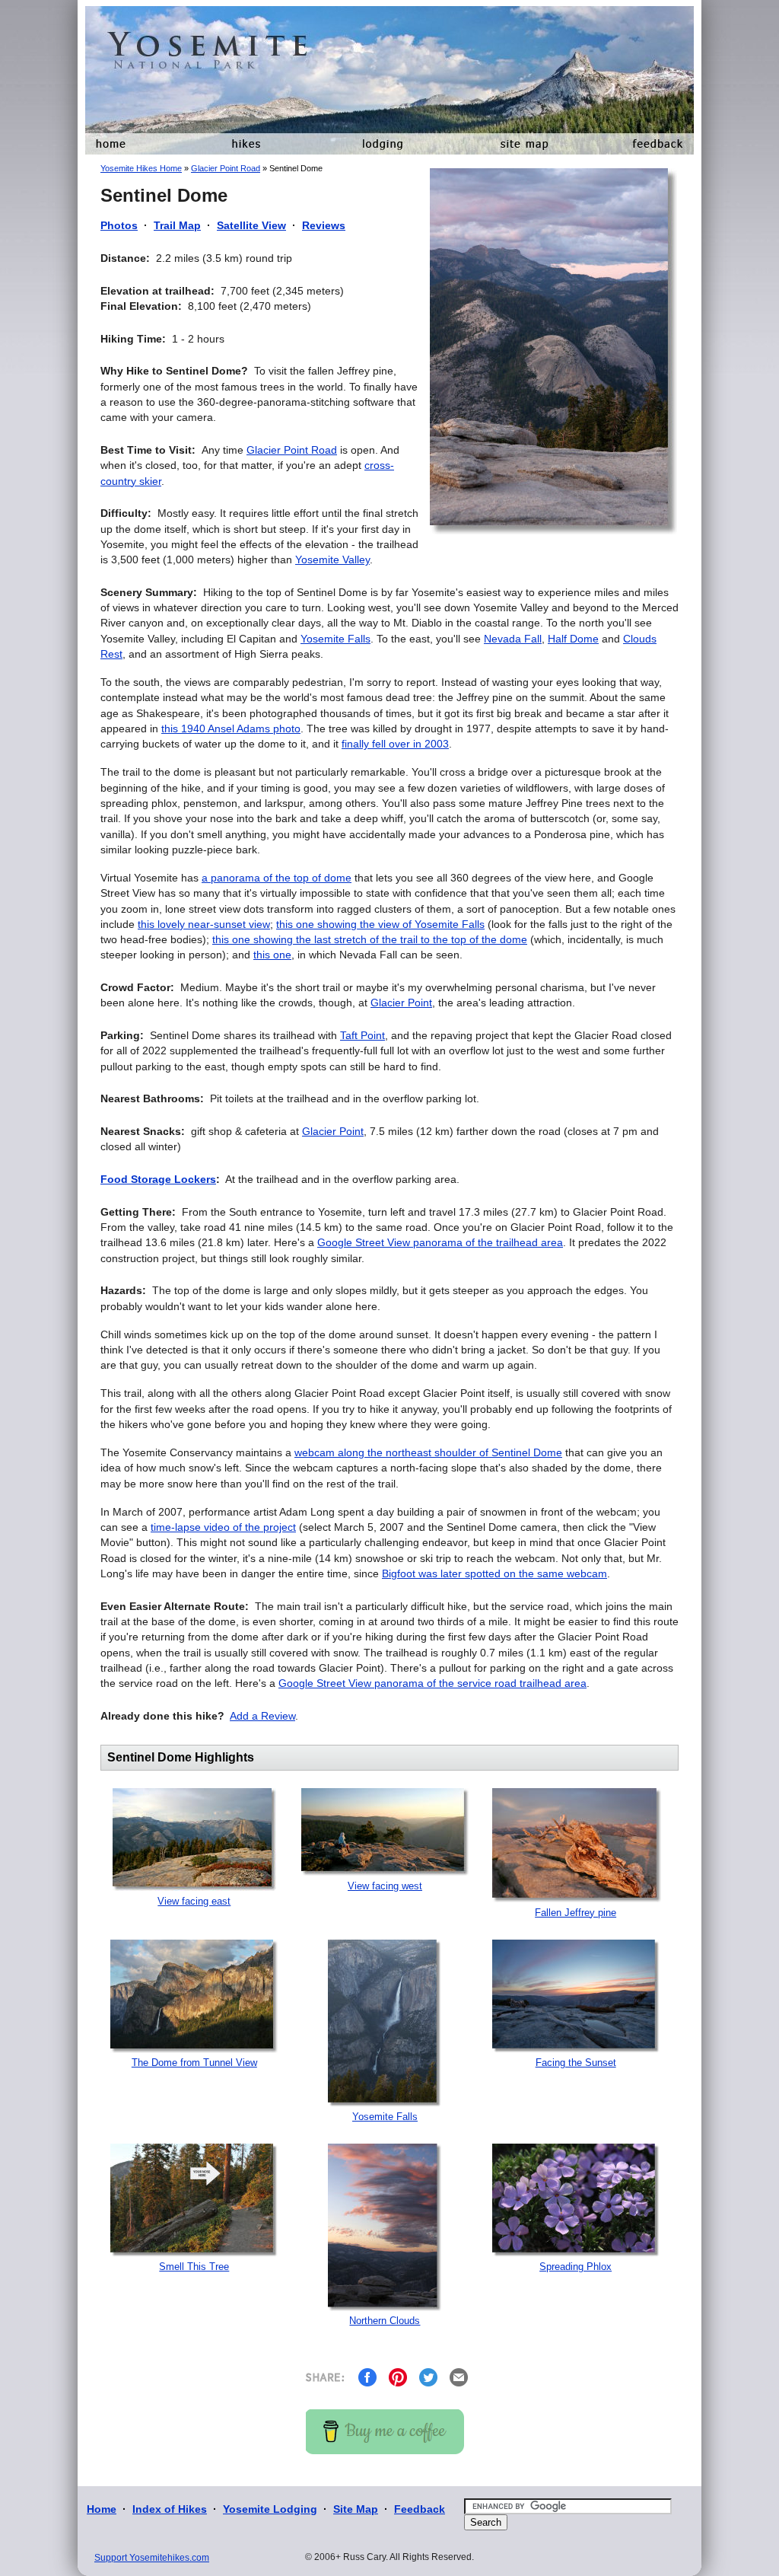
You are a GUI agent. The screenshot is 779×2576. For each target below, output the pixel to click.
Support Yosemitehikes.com (152, 2558)
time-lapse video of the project (223, 1527)
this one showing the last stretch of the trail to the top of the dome (370, 939)
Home (102, 2509)
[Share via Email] (459, 2377)
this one (272, 955)
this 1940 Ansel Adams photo (231, 728)
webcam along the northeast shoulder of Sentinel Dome (428, 1452)
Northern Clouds (385, 2321)
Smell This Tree (194, 2267)
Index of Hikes (170, 2509)
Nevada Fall (513, 639)
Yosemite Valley (332, 560)
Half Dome (573, 639)
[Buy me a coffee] (385, 2431)
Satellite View (251, 225)
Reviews (324, 225)
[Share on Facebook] (367, 2377)
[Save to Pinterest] (398, 2377)
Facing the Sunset (576, 2063)
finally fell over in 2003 (395, 744)
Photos (119, 225)
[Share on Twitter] (428, 2377)
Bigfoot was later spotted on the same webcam (494, 1573)
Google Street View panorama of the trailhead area (440, 1242)
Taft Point (362, 1035)
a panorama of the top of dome (277, 878)
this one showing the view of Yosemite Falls (380, 924)
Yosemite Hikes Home (141, 168)
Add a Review (262, 1716)
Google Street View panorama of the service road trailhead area (432, 1683)
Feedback (420, 2509)
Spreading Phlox (576, 2267)
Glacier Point (401, 1003)
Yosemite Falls (335, 639)
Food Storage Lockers (158, 1179)
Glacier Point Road (226, 168)
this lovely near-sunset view (204, 924)
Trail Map (177, 225)
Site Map (356, 2509)
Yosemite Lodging (270, 2509)
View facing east (194, 1901)
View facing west (385, 1886)
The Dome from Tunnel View (194, 2063)
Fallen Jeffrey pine (576, 1913)
